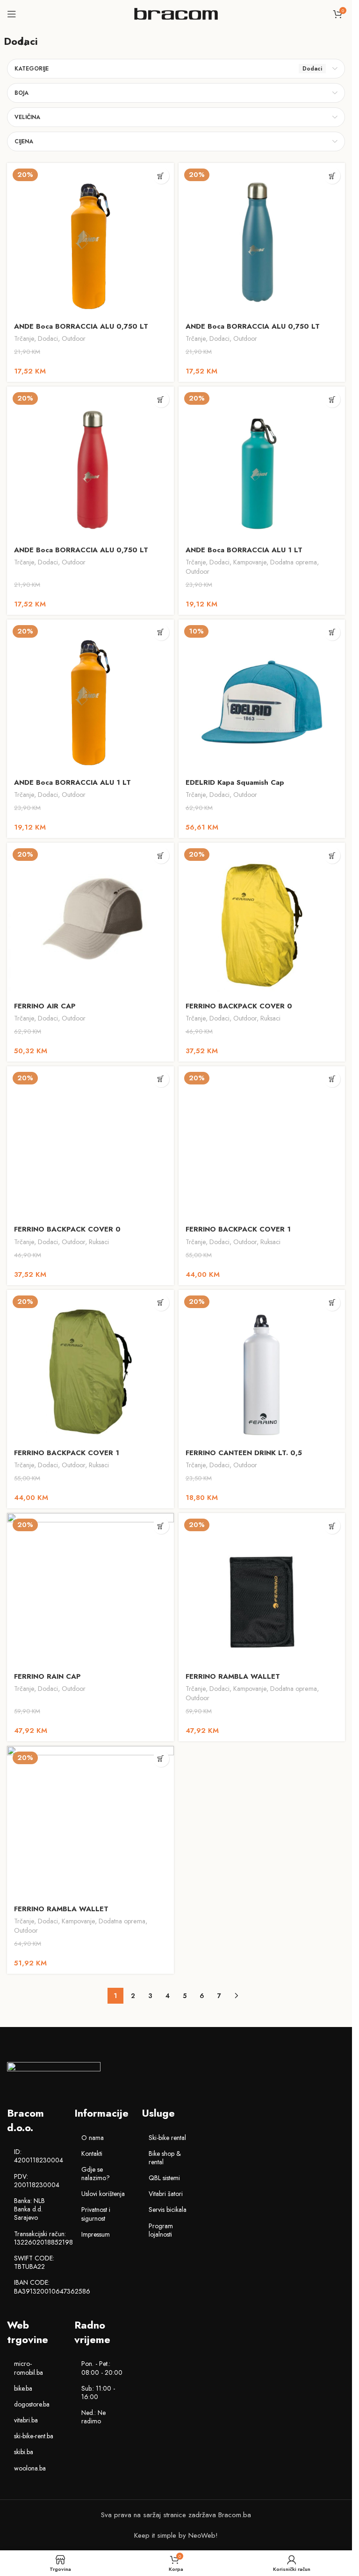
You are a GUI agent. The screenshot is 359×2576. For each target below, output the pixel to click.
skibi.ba (24, 2452)
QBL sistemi (164, 2178)
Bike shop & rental (165, 2158)
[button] (332, 176)
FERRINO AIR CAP (45, 1006)
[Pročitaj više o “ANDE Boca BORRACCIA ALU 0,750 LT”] (161, 176)
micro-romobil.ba (29, 2368)
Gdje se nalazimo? (96, 2174)
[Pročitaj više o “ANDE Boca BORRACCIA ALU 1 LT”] (332, 399)
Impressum (96, 2234)
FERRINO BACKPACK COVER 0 (239, 1006)
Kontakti (92, 2154)
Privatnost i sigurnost (96, 2214)
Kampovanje (250, 562)
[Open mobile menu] (12, 14)
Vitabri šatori (166, 2194)
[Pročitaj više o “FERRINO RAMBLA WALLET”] (332, 1526)
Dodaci (48, 338)
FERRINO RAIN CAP (47, 1676)
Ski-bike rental (167, 2138)
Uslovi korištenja (103, 2194)
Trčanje (24, 338)
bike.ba (23, 2388)
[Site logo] (176, 13)
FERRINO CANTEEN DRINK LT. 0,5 (244, 1453)
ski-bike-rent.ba (34, 2436)
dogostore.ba (32, 2404)
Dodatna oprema (294, 562)
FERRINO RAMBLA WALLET (233, 1676)
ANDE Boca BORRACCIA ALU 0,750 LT (81, 326)
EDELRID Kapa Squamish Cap (235, 782)
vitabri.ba (26, 2420)
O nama (93, 2138)
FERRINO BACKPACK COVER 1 (238, 1229)
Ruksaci (270, 1018)
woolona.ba (30, 2468)
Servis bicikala (168, 2210)
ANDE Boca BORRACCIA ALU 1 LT (244, 550)
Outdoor (74, 338)
